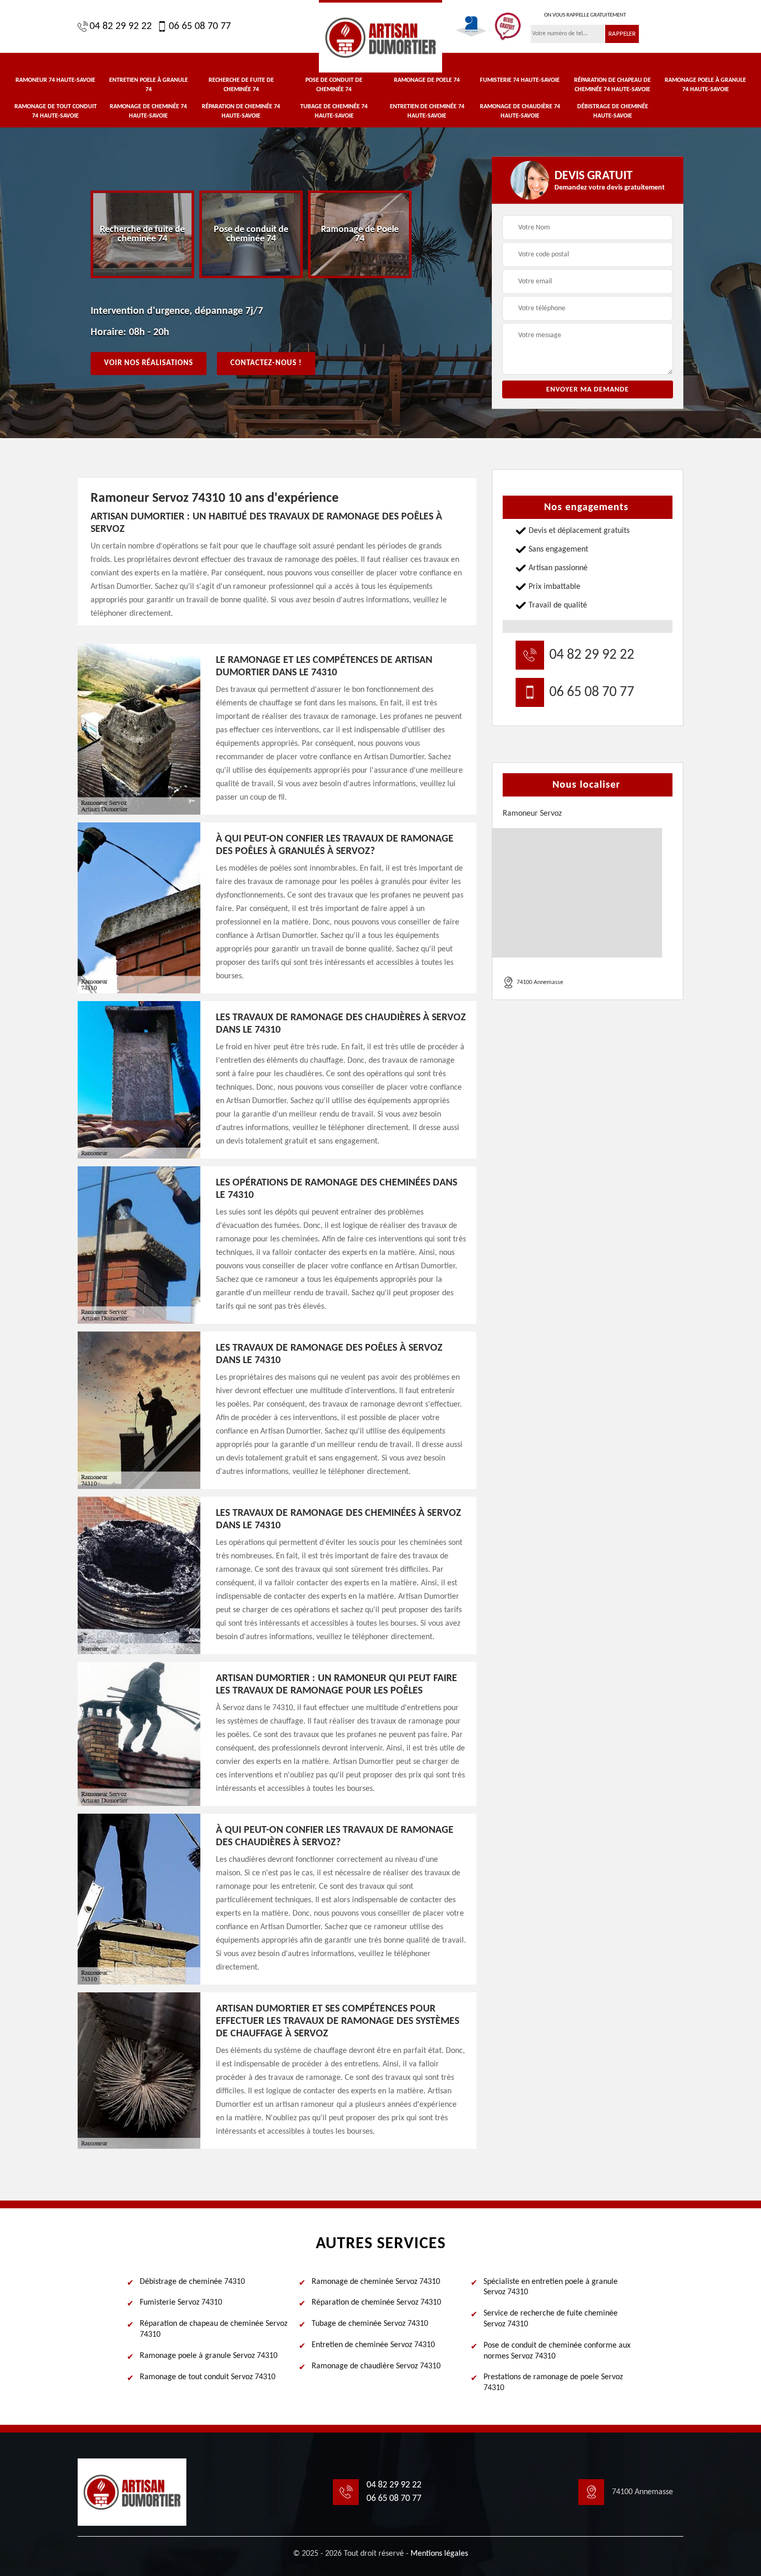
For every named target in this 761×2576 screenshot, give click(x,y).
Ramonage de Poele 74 (427, 80)
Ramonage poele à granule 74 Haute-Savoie (705, 85)
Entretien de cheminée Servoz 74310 (373, 2345)
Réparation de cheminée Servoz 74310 (376, 2303)
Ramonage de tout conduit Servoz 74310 (208, 2377)
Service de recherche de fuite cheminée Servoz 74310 (551, 2319)
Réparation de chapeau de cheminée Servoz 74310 (214, 2329)
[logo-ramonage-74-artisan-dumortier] (380, 36)
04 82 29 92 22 (121, 26)
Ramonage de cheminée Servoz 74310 (376, 2282)
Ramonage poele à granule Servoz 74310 (209, 2356)
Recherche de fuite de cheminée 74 (241, 85)
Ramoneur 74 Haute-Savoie (55, 80)
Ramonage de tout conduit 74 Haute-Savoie (56, 111)
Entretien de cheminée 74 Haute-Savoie (427, 111)
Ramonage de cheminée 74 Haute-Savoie (148, 111)
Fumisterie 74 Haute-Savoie (520, 80)
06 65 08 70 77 (200, 26)
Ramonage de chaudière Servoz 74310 (376, 2366)
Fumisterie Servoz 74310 (181, 2303)
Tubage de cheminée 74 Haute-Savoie (334, 111)
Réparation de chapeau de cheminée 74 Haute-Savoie (612, 85)
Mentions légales (439, 2554)
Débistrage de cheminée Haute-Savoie (613, 111)
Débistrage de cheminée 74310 (192, 2282)
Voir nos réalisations (149, 363)
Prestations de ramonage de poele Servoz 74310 (553, 2383)
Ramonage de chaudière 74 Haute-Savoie (520, 111)
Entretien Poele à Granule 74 (149, 85)
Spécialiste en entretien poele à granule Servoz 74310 (551, 2287)
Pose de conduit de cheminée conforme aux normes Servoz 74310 (557, 2351)
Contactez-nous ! (266, 363)
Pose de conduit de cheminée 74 (334, 85)
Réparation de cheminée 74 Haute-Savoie (241, 111)
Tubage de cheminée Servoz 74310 (370, 2324)
